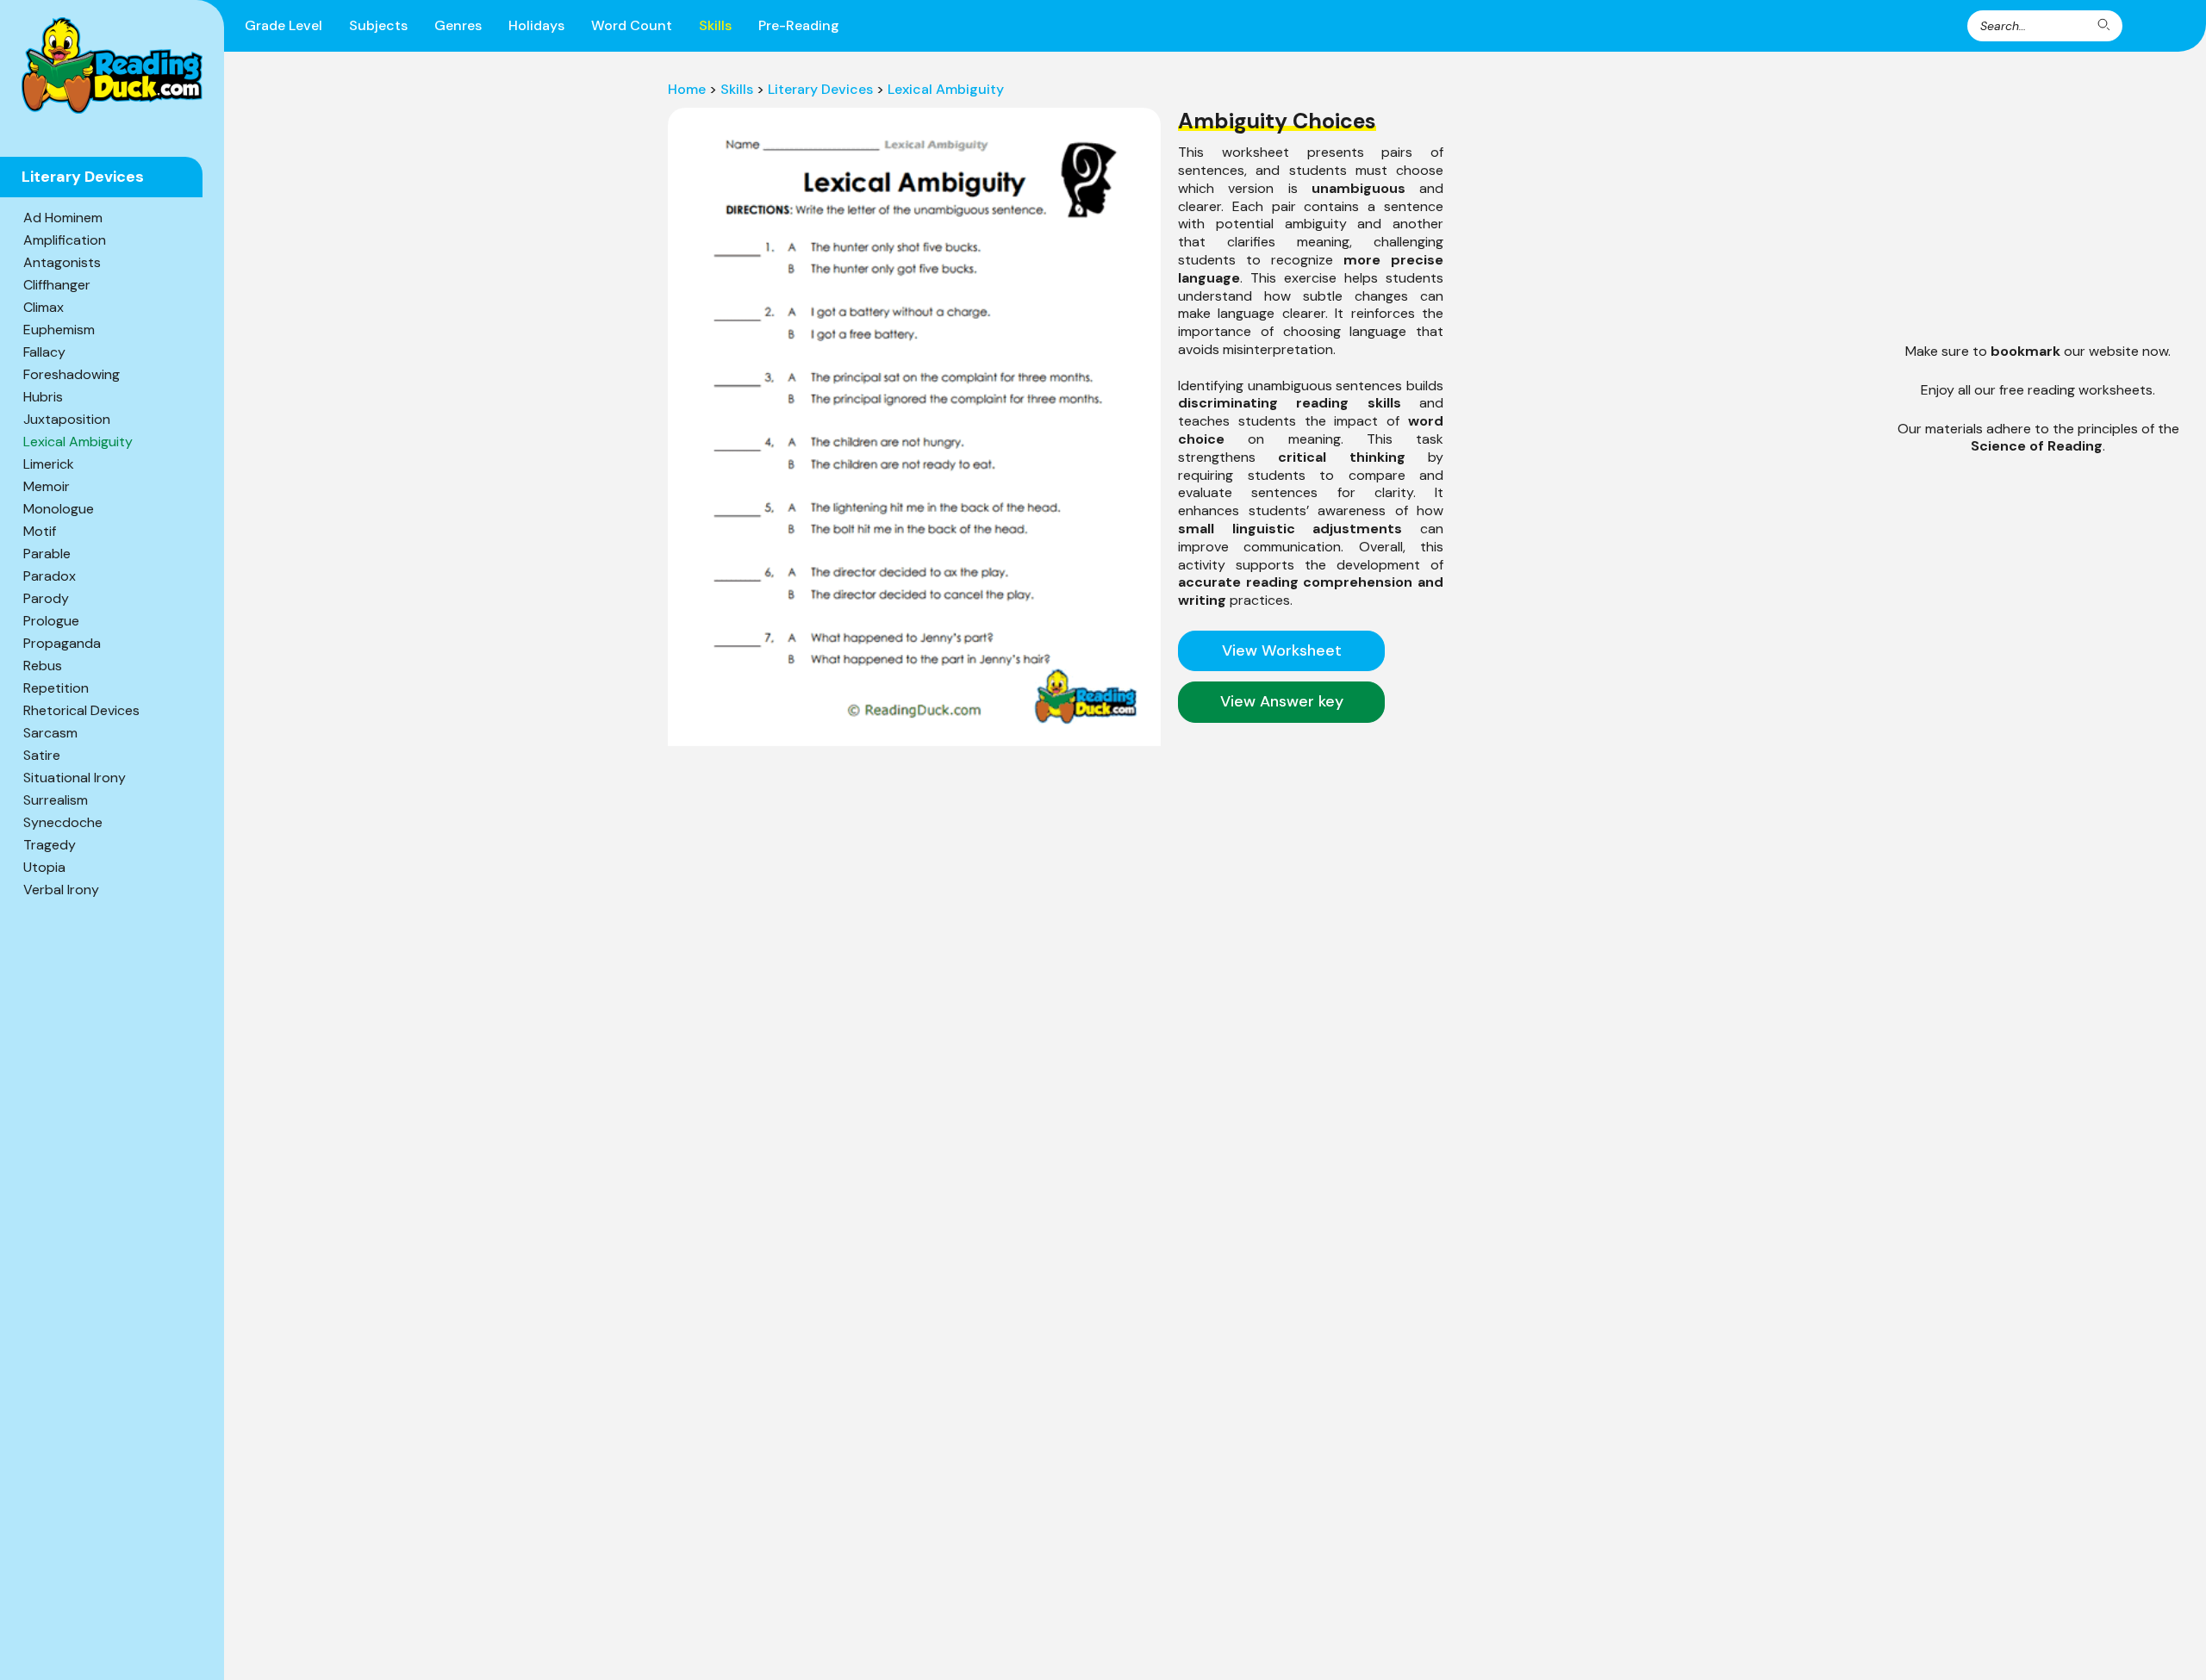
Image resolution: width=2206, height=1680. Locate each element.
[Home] (112, 65)
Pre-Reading (799, 25)
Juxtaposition (67, 419)
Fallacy (44, 352)
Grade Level (284, 25)
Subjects (378, 25)
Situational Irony (75, 778)
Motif (40, 531)
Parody (46, 598)
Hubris (43, 397)
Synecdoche (63, 822)
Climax (44, 307)
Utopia (44, 867)
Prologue (51, 621)
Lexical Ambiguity (78, 442)
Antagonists (62, 262)
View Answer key (1282, 701)
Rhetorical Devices (81, 710)
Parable (47, 554)
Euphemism (59, 330)
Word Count (632, 25)
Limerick (49, 464)
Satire (42, 755)
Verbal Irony (61, 890)
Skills (715, 25)
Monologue (59, 509)
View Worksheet (1282, 650)
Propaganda (62, 643)
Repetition (56, 688)
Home (687, 89)
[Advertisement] (1311, 851)
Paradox (50, 576)
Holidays (536, 25)
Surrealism (56, 800)
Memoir (47, 486)
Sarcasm (50, 733)
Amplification (65, 240)
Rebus (43, 666)
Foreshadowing (72, 374)
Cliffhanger (57, 285)
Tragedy (50, 845)
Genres (458, 25)
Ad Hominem (63, 218)
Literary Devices (820, 89)
